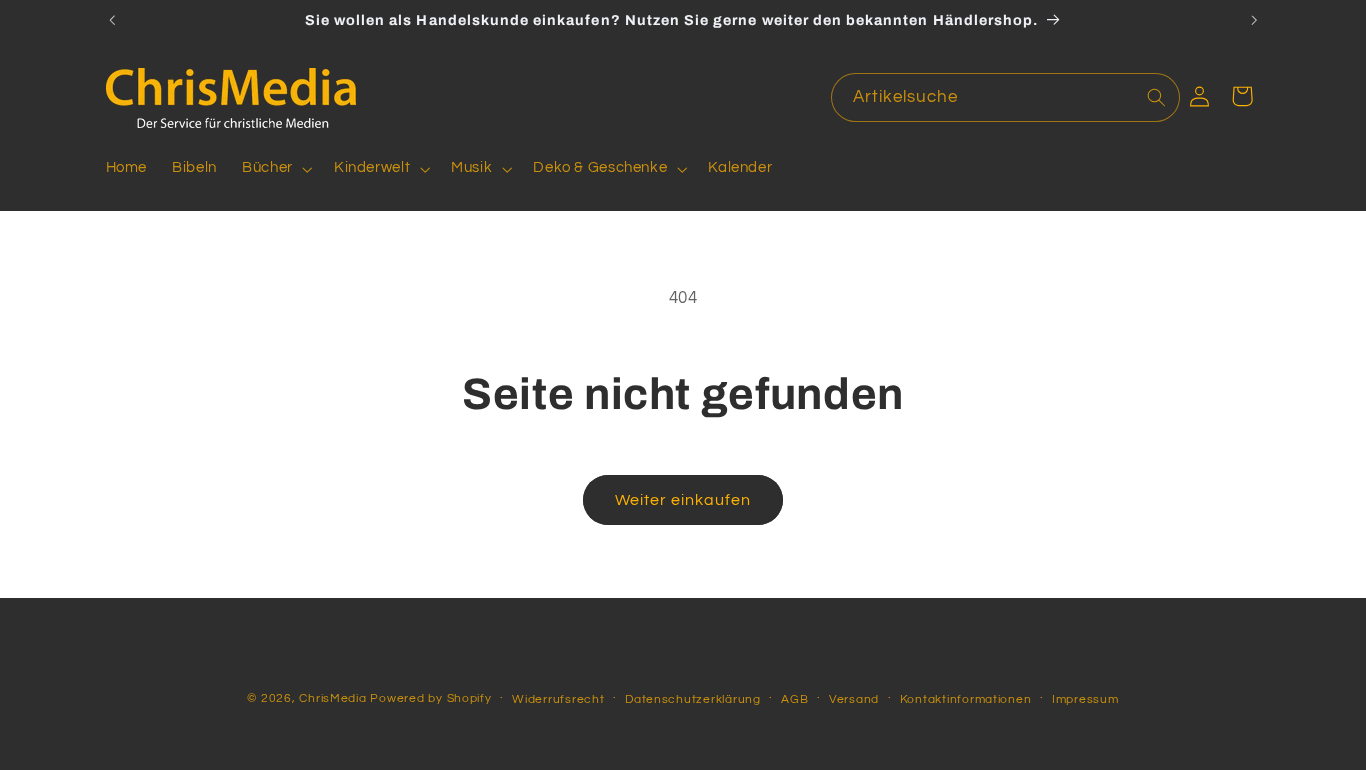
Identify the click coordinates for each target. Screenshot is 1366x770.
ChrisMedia (332, 698)
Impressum (1085, 699)
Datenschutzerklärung (693, 699)
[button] (276, 169)
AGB (794, 699)
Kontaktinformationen (966, 699)
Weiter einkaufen (683, 500)
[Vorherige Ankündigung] (112, 20)
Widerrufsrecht (558, 699)
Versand (854, 699)
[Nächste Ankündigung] (1254, 20)
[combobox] (1006, 97)
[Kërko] (1156, 97)
